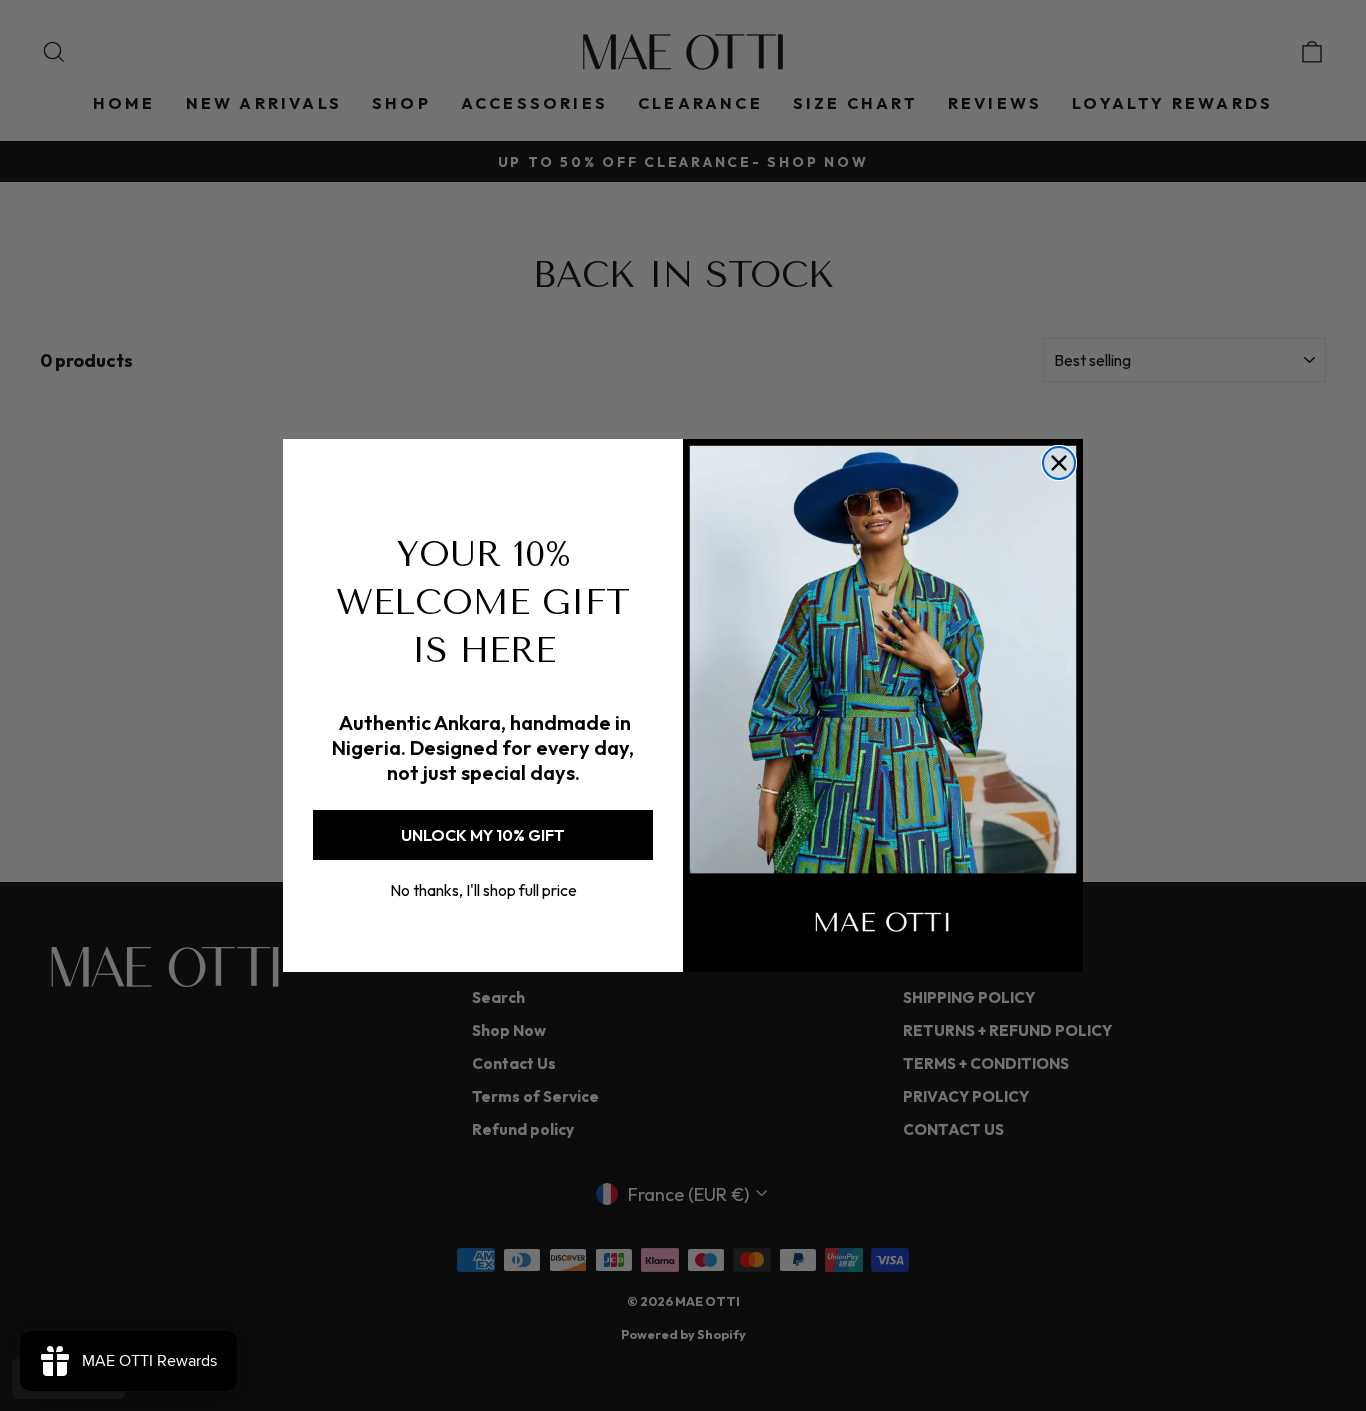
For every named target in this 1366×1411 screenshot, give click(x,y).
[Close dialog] (1059, 463)
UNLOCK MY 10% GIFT (483, 835)
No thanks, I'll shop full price (483, 890)
